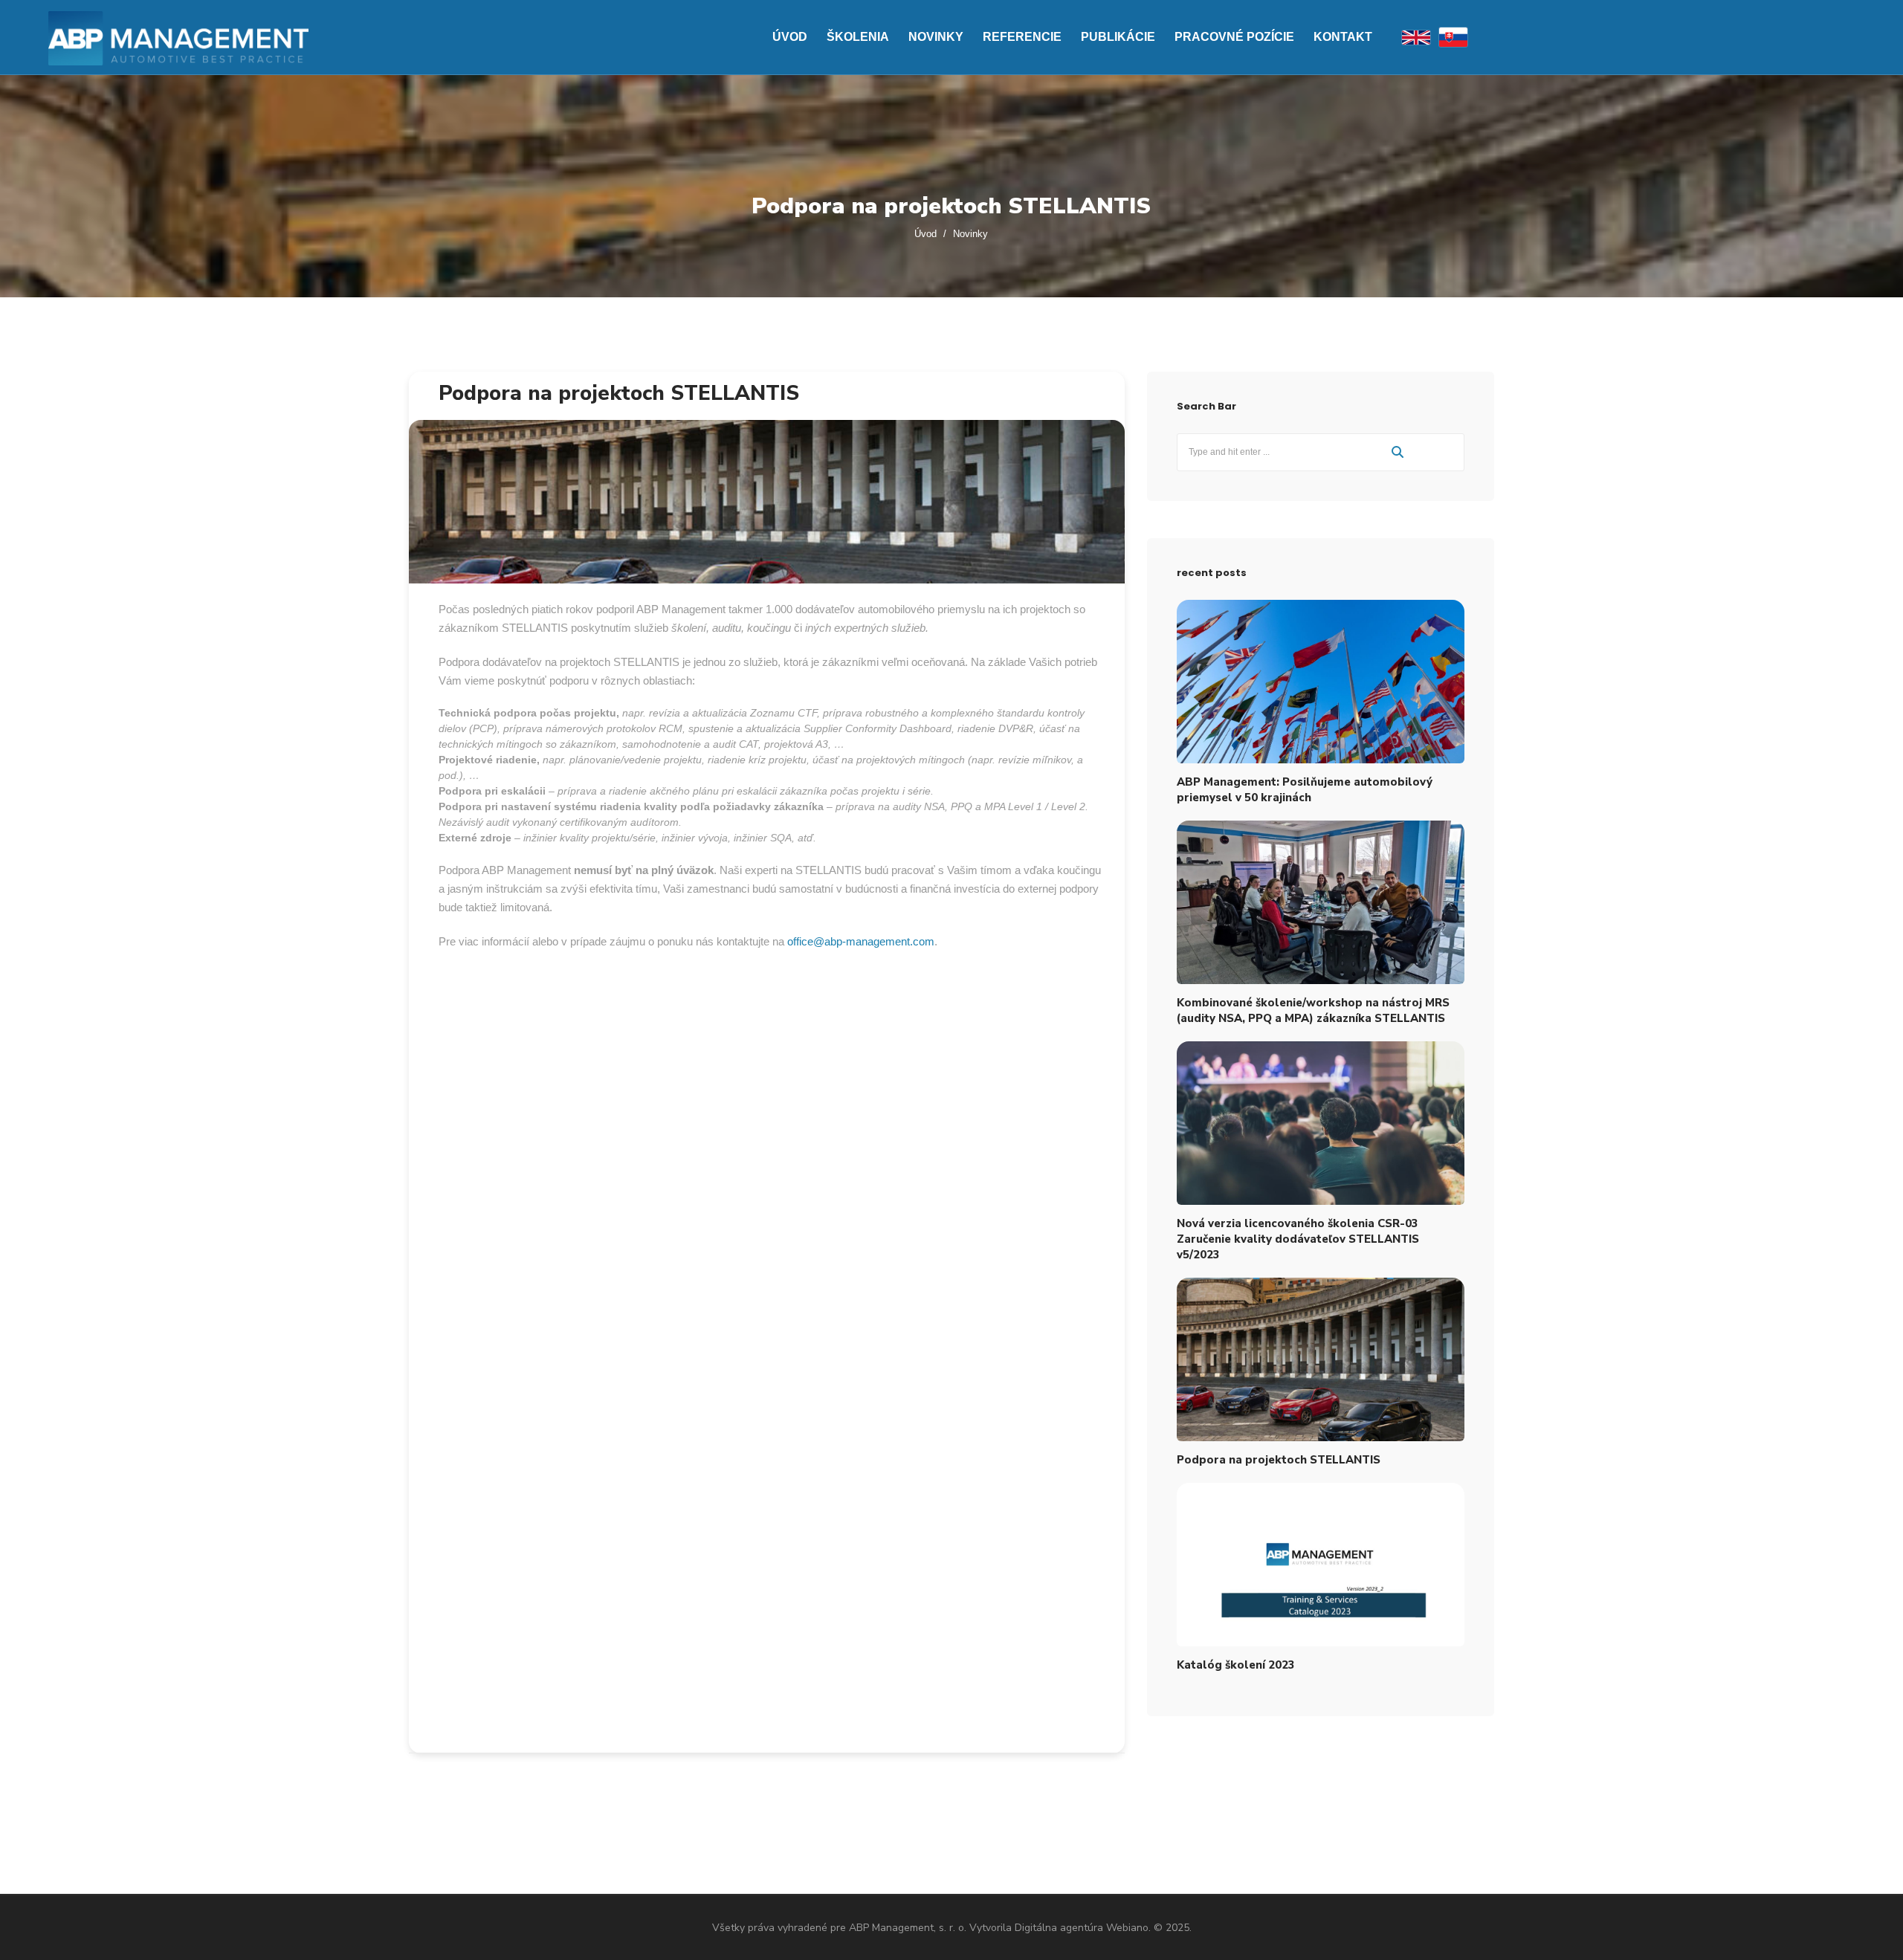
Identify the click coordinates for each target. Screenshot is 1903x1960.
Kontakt (1343, 37)
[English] (1416, 38)
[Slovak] (1453, 37)
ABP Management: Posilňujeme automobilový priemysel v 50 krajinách (1305, 790)
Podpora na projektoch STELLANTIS (619, 393)
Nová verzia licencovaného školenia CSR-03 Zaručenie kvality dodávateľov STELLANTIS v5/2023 (1298, 1239)
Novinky (936, 37)
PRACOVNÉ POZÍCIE (1234, 37)
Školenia (858, 37)
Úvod (790, 37)
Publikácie (1118, 37)
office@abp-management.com (861, 941)
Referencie (1022, 37)
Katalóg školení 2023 (1236, 1665)
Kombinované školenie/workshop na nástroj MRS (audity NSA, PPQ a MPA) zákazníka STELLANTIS (1313, 1010)
